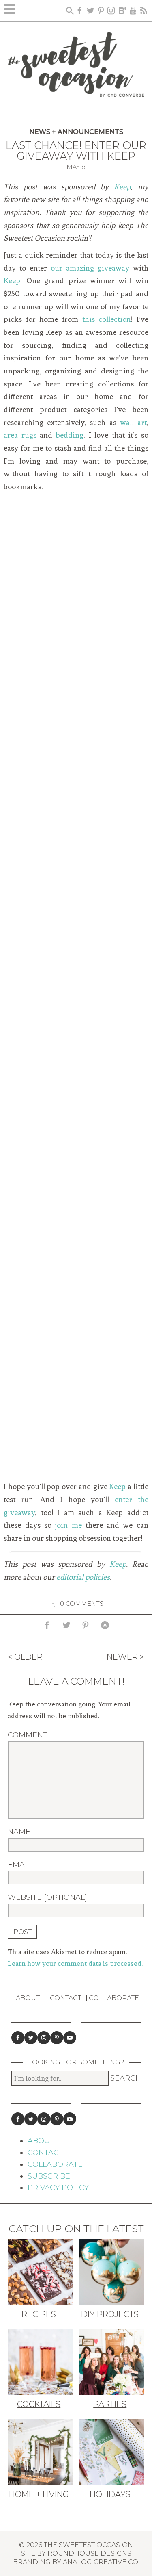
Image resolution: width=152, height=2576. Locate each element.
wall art (133, 423)
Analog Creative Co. (101, 2562)
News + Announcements (76, 132)
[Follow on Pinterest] (57, 2038)
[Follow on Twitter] (31, 2038)
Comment (28, 1735)
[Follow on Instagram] (44, 2038)
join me (68, 1525)
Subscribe (49, 2176)
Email (19, 1865)
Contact (66, 1998)
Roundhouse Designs (89, 2553)
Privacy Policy (58, 2188)
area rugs (20, 435)
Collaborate (114, 1998)
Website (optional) (47, 1897)
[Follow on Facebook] (18, 2038)
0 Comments (82, 1604)
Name (19, 1832)
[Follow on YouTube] (70, 2038)
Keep (122, 187)
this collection (107, 319)
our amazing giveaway (90, 268)
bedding (70, 435)
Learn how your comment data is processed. (75, 1963)
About (28, 1998)
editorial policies (83, 1577)
